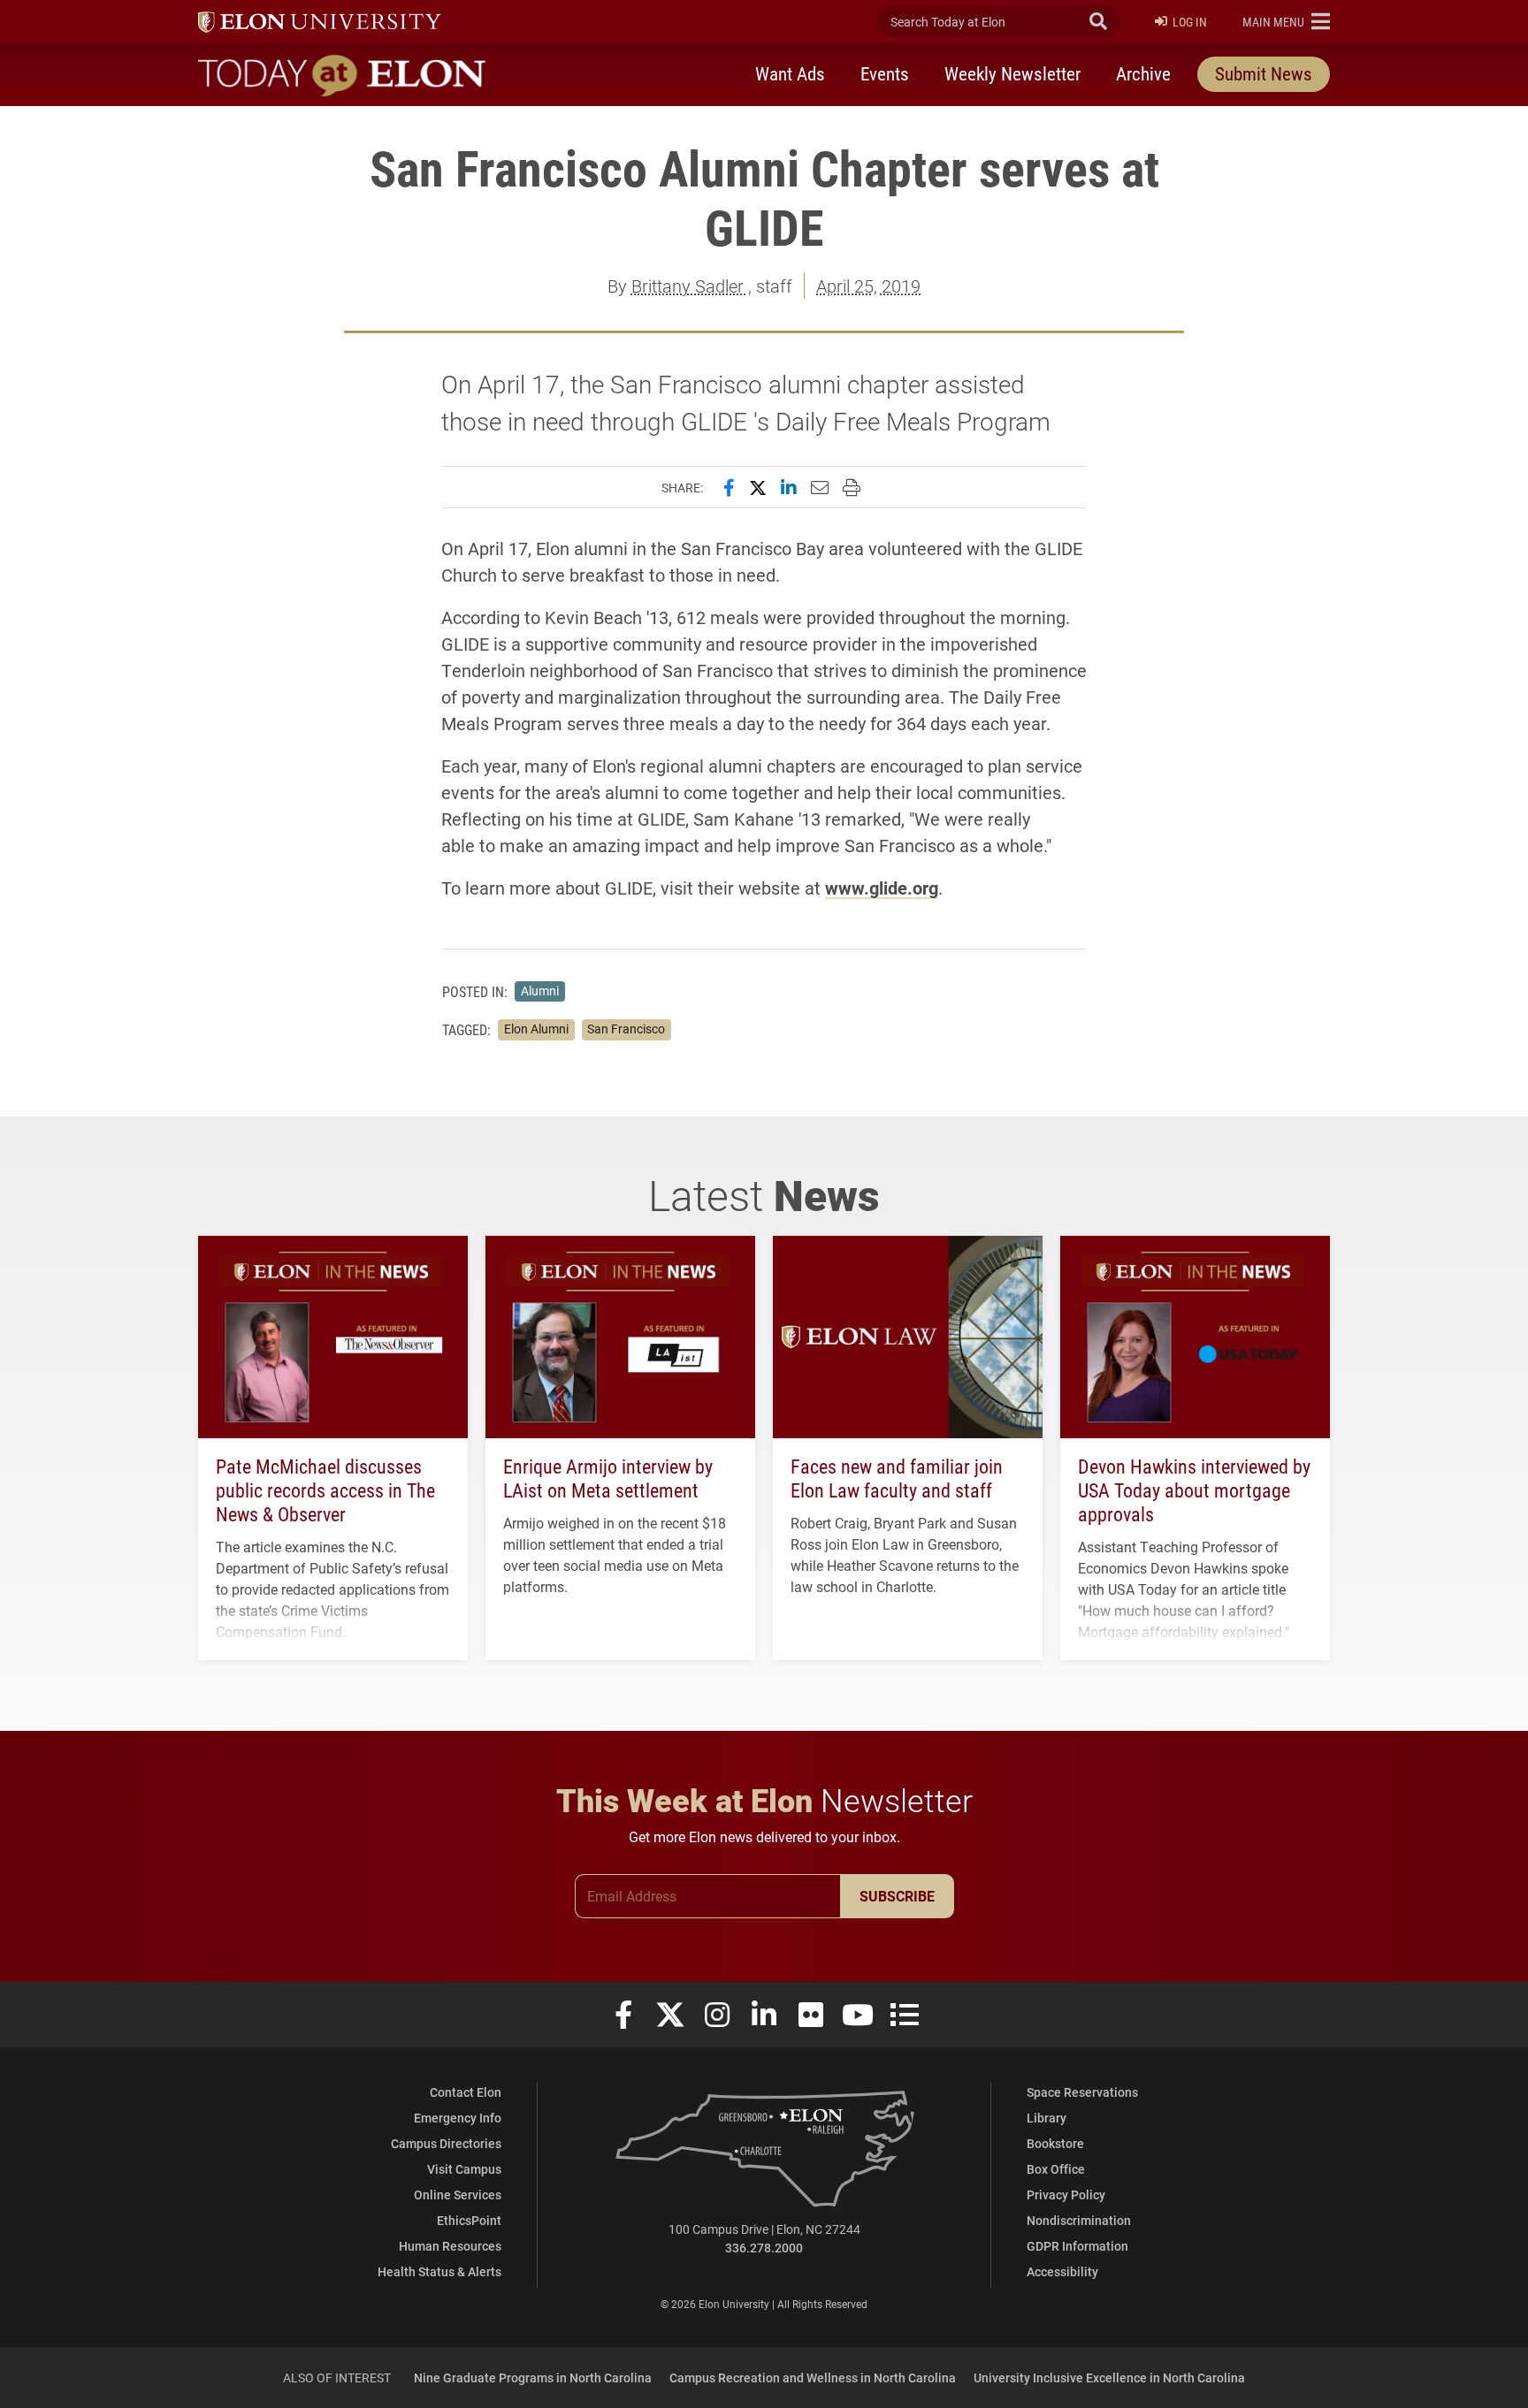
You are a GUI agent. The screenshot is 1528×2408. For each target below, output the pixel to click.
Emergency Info (458, 2118)
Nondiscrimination (1079, 2220)
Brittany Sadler (690, 286)
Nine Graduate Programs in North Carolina (533, 2378)
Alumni (540, 991)
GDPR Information (1077, 2246)
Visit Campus (464, 2169)
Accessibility (1062, 2271)
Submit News (1264, 73)
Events (885, 73)
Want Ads (790, 73)
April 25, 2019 (868, 286)
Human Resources (450, 2246)
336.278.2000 (764, 2248)
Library (1047, 2118)
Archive (1143, 73)
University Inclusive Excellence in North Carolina (1109, 2378)
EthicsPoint (469, 2220)
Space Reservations (1082, 2092)
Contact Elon (466, 2092)
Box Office (1056, 2169)
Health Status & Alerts (439, 2271)
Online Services (458, 2195)
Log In (1190, 22)
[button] (1286, 21)
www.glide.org (882, 888)
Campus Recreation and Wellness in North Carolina (813, 2378)
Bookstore (1055, 2143)
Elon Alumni (536, 1029)
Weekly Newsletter (1012, 73)
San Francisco (626, 1029)
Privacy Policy (1066, 2195)
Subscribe (897, 1896)
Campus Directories (446, 2143)
